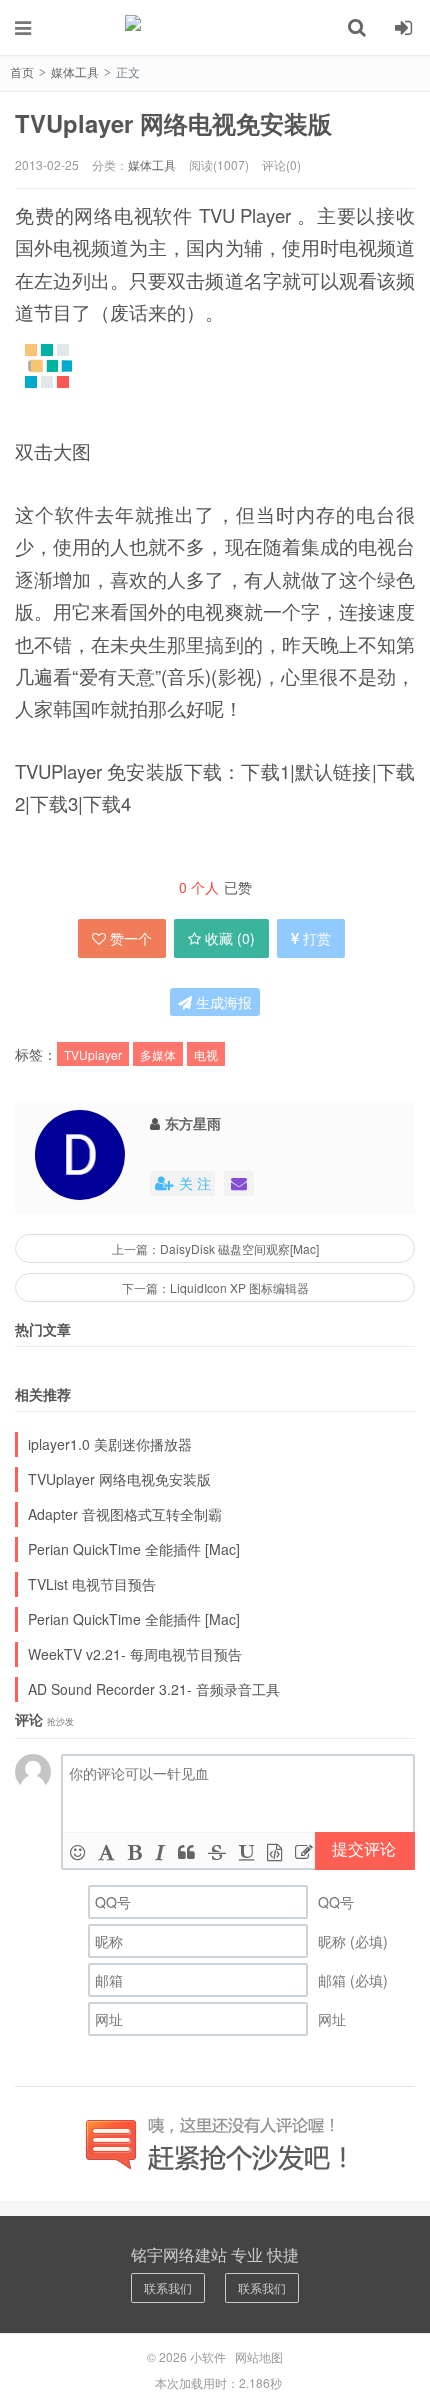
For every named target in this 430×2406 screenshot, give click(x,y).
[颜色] (106, 1851)
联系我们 (168, 2287)
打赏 (317, 938)
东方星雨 (193, 1123)
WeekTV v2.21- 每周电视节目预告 (135, 1654)
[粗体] (135, 1851)
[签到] (304, 1851)
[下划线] (246, 1851)
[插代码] (274, 1851)
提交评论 (364, 1848)
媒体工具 (75, 71)
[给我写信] (239, 1183)
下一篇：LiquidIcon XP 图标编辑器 (215, 1287)
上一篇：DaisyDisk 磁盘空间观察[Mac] (215, 1248)
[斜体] (160, 1851)
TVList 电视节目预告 (92, 1584)
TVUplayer (93, 1054)
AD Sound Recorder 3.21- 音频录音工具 (154, 1689)
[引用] (186, 1851)
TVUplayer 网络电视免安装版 (173, 123)
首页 (22, 71)
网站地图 (259, 2356)
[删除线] (217, 1851)
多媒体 (158, 1054)
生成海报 (222, 1002)
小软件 (215, 27)
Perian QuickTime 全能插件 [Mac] (134, 1549)
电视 (206, 1054)
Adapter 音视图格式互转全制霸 (125, 1514)
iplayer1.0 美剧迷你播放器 (110, 1444)
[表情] (77, 1851)
